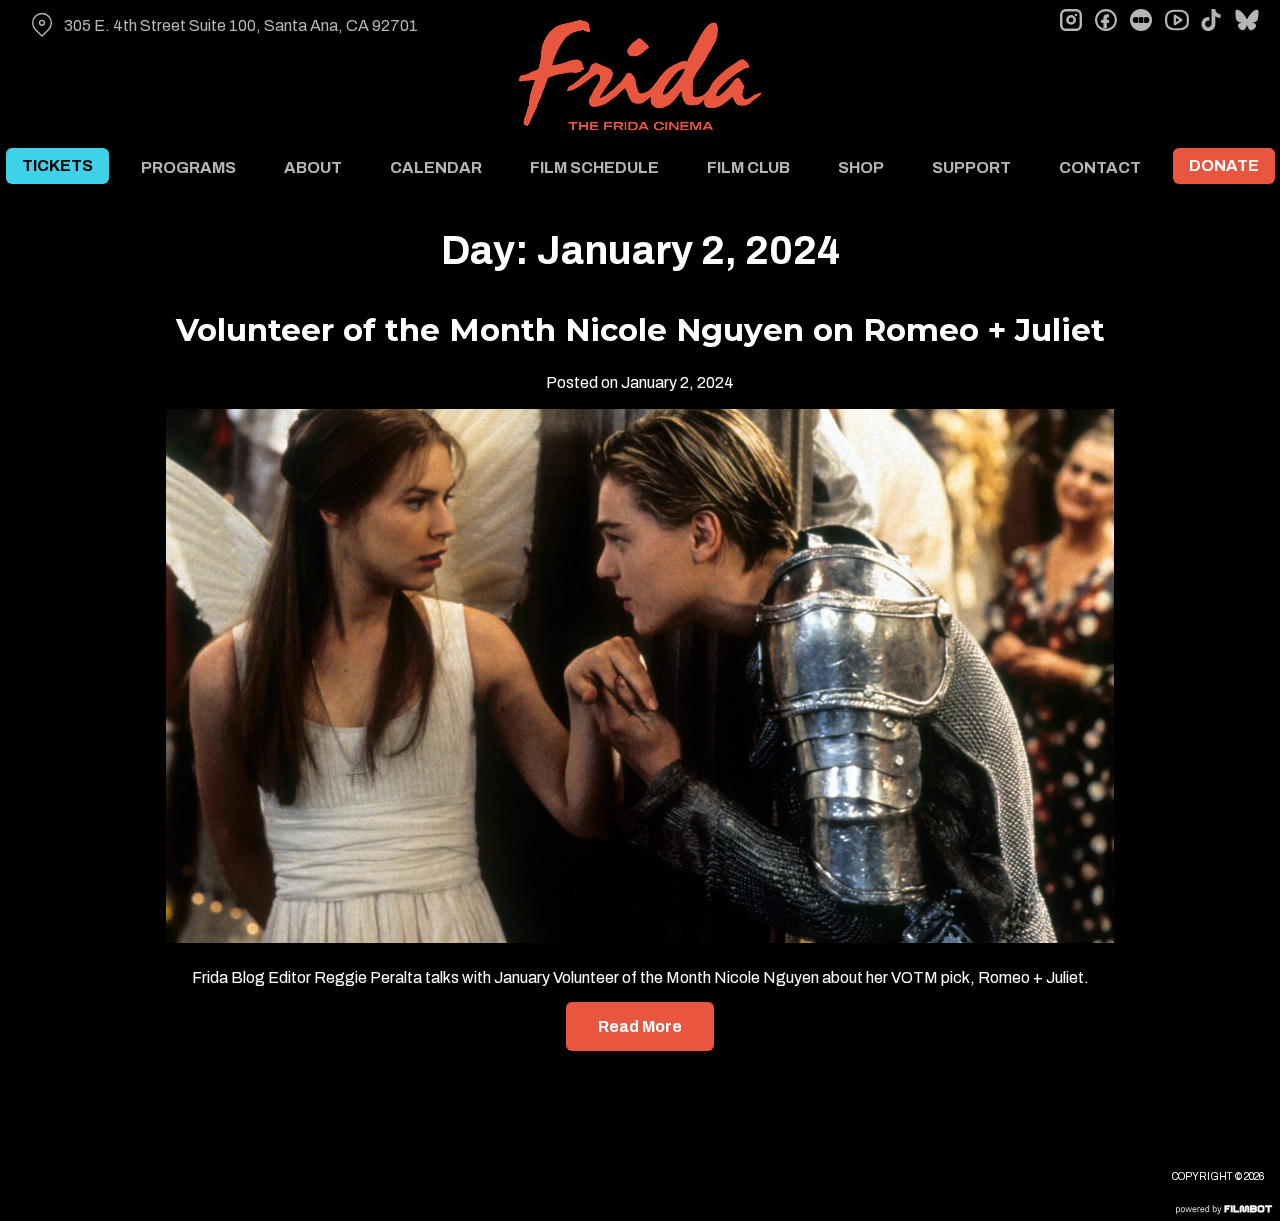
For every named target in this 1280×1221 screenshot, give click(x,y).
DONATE (1224, 165)
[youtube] (1176, 20)
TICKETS (57, 165)
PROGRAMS (188, 167)
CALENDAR (436, 167)
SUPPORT (971, 167)
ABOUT (313, 167)
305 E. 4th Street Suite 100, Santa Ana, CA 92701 (241, 25)
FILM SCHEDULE (594, 167)
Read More (640, 1026)
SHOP (861, 167)
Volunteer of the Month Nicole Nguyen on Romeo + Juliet (640, 330)
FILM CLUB (748, 167)
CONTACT (1100, 167)
